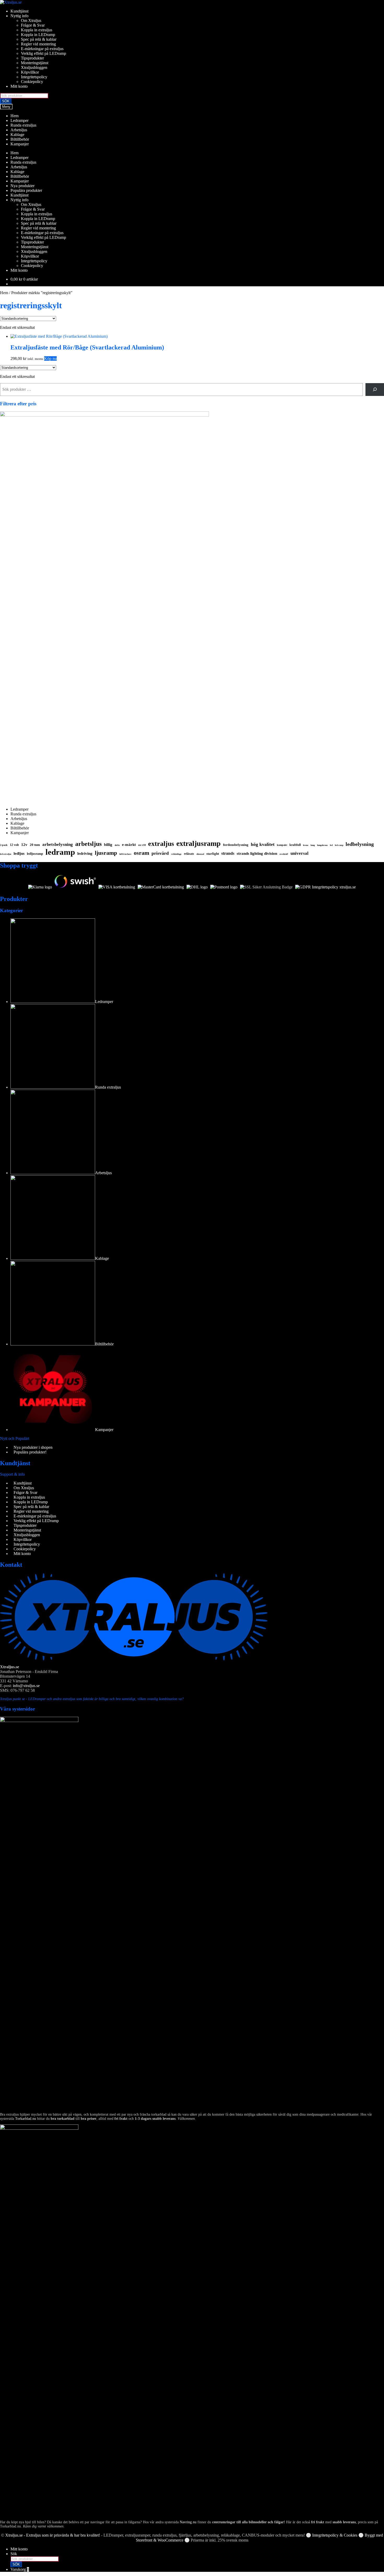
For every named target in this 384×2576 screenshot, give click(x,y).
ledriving (85, 853)
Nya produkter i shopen (33, 1447)
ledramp (60, 852)
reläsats (189, 854)
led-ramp (339, 845)
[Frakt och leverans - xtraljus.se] (197, 887)
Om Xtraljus (31, 20)
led (331, 845)
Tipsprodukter (32, 58)
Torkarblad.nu (26, 2119)
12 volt (14, 845)
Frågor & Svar (33, 25)
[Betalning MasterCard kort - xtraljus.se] (161, 887)
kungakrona (322, 845)
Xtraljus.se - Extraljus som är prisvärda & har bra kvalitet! (53, 2535)
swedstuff (284, 854)
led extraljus (6, 854)
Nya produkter (22, 186)
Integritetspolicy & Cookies (335, 2535)
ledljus (19, 853)
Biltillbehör (20, 139)
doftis (117, 845)
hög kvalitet (263, 844)
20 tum (35, 845)
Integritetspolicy (34, 77)
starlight (213, 854)
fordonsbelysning (236, 845)
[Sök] (375, 390)
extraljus (161, 844)
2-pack (4, 845)
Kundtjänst (19, 11)
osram (141, 853)
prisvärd (160, 853)
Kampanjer (20, 144)
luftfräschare (125, 854)
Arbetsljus (19, 130)
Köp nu (50, 358)
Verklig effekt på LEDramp (43, 53)
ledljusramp (35, 854)
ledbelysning (360, 844)
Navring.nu (188, 2522)
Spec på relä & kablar (39, 39)
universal (299, 853)
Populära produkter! (30, 1452)
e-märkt (129, 845)
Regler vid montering (38, 44)
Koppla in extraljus (37, 30)
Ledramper (19, 120)
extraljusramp (199, 843)
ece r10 (142, 845)
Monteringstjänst (35, 63)
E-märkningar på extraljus (42, 49)
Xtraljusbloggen (34, 67)
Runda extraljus (23, 125)
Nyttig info (19, 16)
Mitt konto (19, 86)
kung (313, 845)
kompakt (282, 845)
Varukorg (20, 2569)
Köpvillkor (30, 72)
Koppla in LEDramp (38, 35)
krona (306, 845)
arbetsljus (88, 844)
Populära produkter (26, 190)
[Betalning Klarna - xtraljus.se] (40, 887)
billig (108, 845)
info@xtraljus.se (26, 1686)
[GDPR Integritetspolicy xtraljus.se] (325, 887)
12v (24, 845)
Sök (14, 2554)
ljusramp (106, 853)
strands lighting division (257, 853)
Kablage (17, 135)
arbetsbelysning (58, 844)
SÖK (6, 101)
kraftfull (295, 845)
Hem (14, 116)
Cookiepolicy (32, 82)
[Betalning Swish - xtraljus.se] (75, 887)
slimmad (200, 854)
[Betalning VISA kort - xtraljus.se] (117, 887)
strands (228, 853)
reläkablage (176, 854)
